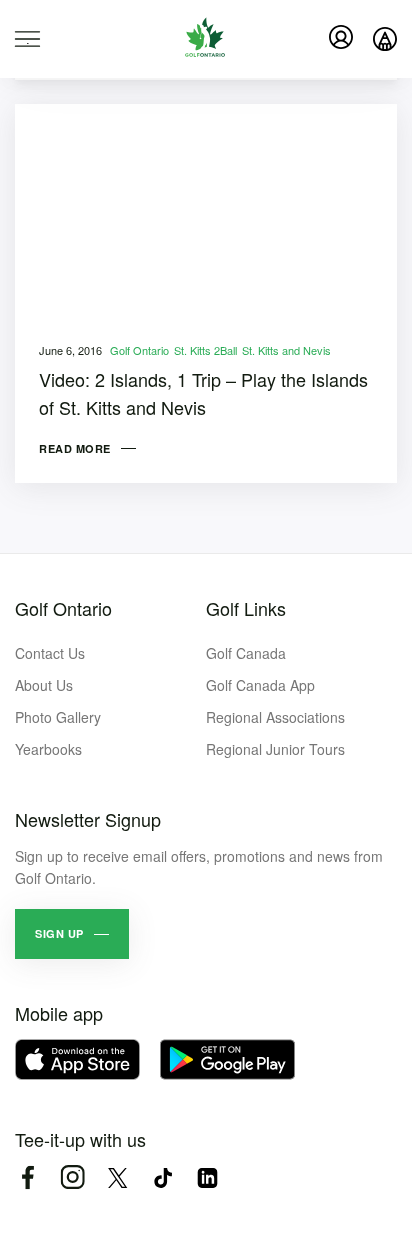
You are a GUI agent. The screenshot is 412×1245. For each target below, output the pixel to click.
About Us (44, 685)
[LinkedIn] (207, 1177)
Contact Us (50, 653)
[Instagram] (72, 1177)
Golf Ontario (139, 350)
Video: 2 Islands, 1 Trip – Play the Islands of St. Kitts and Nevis (203, 393)
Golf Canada (246, 653)
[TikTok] (162, 1177)
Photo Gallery (58, 717)
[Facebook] (27, 1177)
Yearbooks (48, 749)
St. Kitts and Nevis (286, 350)
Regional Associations (275, 717)
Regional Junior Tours (275, 749)
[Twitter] (117, 1177)
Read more (75, 448)
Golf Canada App (260, 685)
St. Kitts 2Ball (205, 350)
